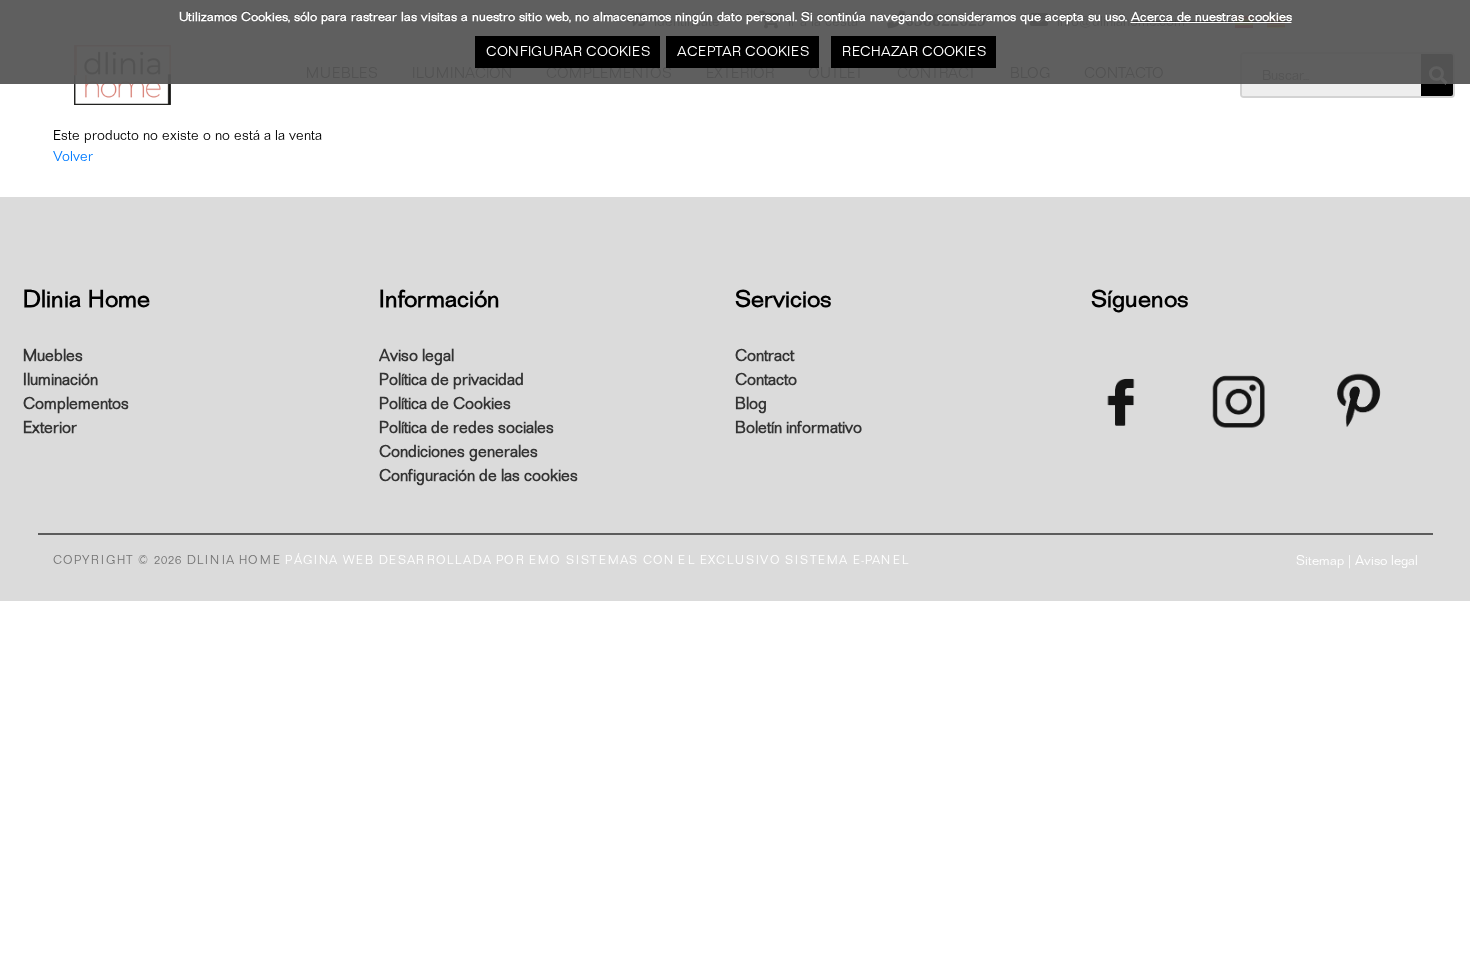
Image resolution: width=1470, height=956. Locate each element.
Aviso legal (416, 356)
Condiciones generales (458, 452)
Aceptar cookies (742, 51)
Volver (73, 156)
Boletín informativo (798, 428)
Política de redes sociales (466, 428)
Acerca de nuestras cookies (1211, 16)
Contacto (766, 380)
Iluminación (60, 380)
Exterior (50, 428)
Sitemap (1320, 560)
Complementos (76, 404)
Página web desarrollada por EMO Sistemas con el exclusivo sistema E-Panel (597, 560)
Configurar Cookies (567, 51)
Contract (764, 356)
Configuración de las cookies (478, 476)
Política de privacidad (451, 380)
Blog (751, 404)
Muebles (53, 356)
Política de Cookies (445, 404)
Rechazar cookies (913, 51)
